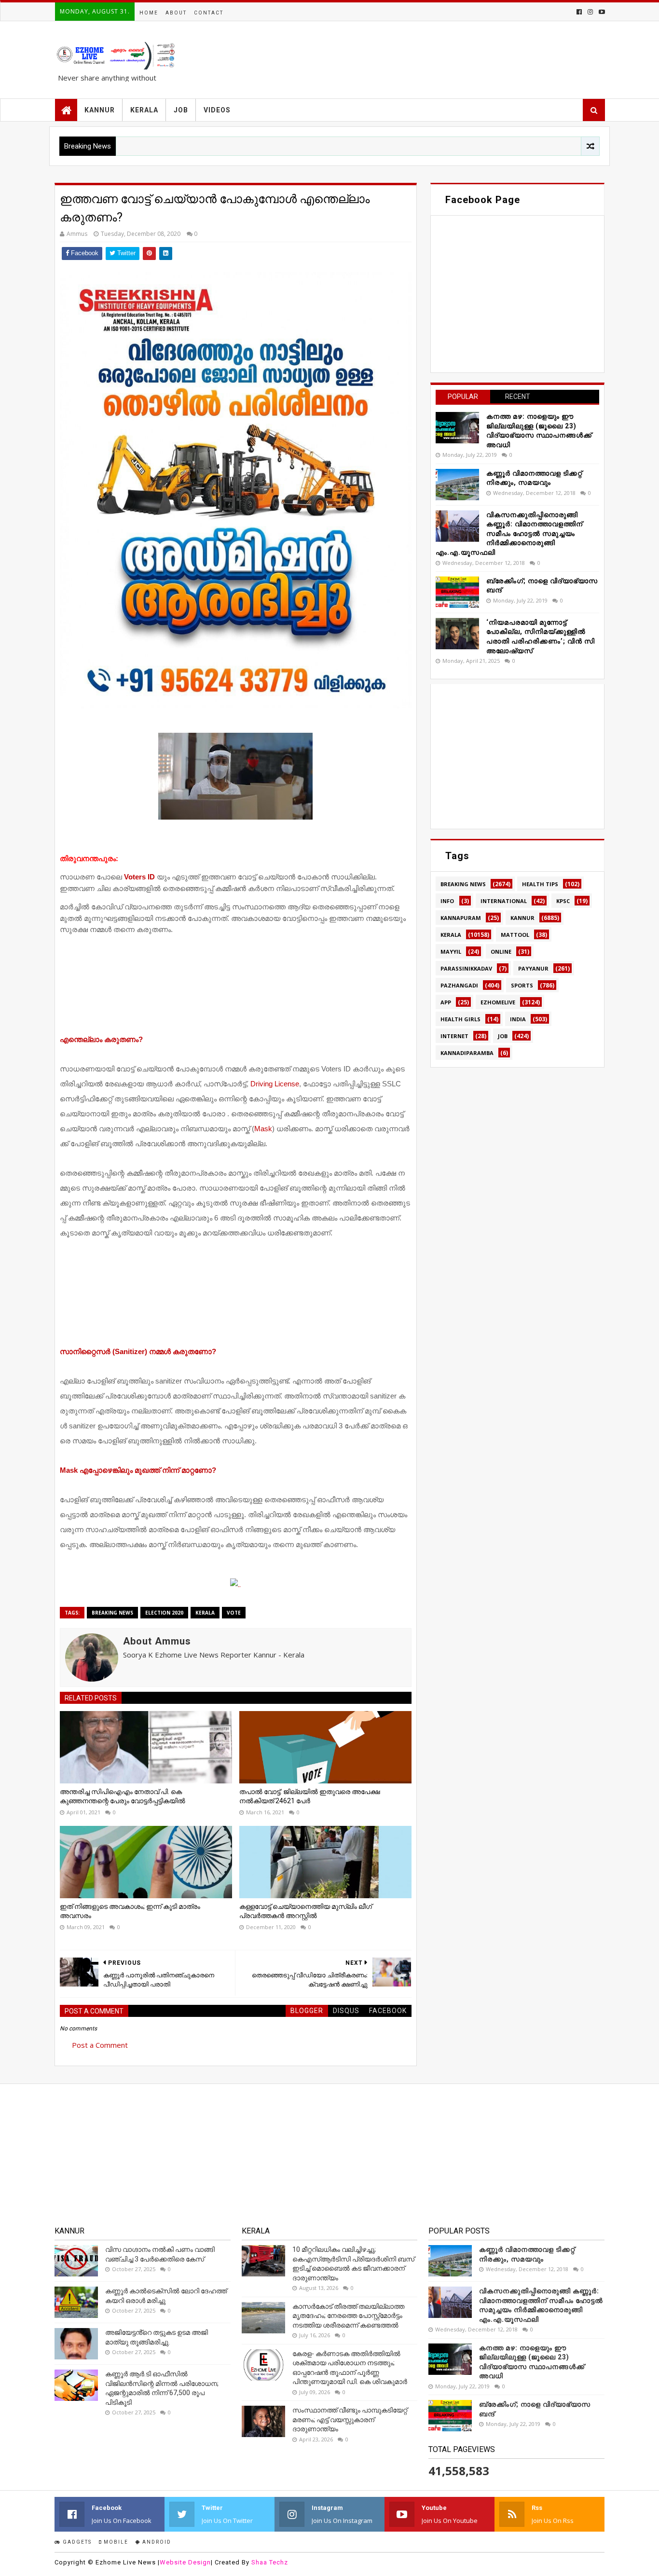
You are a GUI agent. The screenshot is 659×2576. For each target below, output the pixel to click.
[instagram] (590, 12)
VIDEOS (217, 110)
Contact (209, 13)
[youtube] (601, 12)
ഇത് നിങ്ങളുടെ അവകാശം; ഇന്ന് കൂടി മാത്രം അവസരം (130, 1911)
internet (454, 1036)
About (176, 13)
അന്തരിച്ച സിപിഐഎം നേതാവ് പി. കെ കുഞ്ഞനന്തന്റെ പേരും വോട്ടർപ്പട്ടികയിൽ (123, 1796)
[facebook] (579, 12)
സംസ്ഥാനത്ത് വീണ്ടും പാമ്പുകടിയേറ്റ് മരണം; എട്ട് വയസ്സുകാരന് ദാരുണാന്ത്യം (350, 2419)
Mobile (115, 2542)
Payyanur (533, 968)
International (504, 901)
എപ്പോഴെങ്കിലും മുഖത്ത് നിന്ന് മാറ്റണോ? (138, 1470)
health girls (460, 1019)
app (446, 1002)
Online (501, 952)
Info (447, 901)
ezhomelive (498, 1002)
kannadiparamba (467, 1053)
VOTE (234, 1613)
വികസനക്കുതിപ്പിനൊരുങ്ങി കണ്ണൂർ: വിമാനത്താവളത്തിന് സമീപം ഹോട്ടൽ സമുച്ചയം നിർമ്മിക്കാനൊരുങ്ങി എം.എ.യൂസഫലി (509, 534)
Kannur (522, 918)
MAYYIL (451, 952)
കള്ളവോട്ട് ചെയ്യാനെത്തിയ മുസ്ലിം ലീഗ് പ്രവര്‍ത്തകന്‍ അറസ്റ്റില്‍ (306, 1911)
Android (156, 2542)
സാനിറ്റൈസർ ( (138, 1351)
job (503, 1036)
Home (149, 13)
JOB (181, 110)
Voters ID (139, 877)
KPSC (563, 901)
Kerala (205, 1613)
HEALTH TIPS (540, 884)
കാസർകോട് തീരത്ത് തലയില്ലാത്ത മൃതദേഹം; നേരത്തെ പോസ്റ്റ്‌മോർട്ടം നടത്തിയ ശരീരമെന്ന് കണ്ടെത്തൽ (348, 2316)
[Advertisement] (236, 987)
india (518, 1019)
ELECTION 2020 (164, 1613)
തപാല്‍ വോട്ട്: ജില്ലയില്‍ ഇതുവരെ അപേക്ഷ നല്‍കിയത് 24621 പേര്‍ (310, 1796)
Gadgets (76, 2542)
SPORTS (522, 985)
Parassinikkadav (466, 968)
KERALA (144, 110)
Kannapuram (461, 918)
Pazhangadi (459, 985)
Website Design (185, 2562)
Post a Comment (100, 2045)
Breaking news (112, 1613)
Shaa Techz (270, 2562)
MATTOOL (515, 935)
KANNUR (100, 110)
